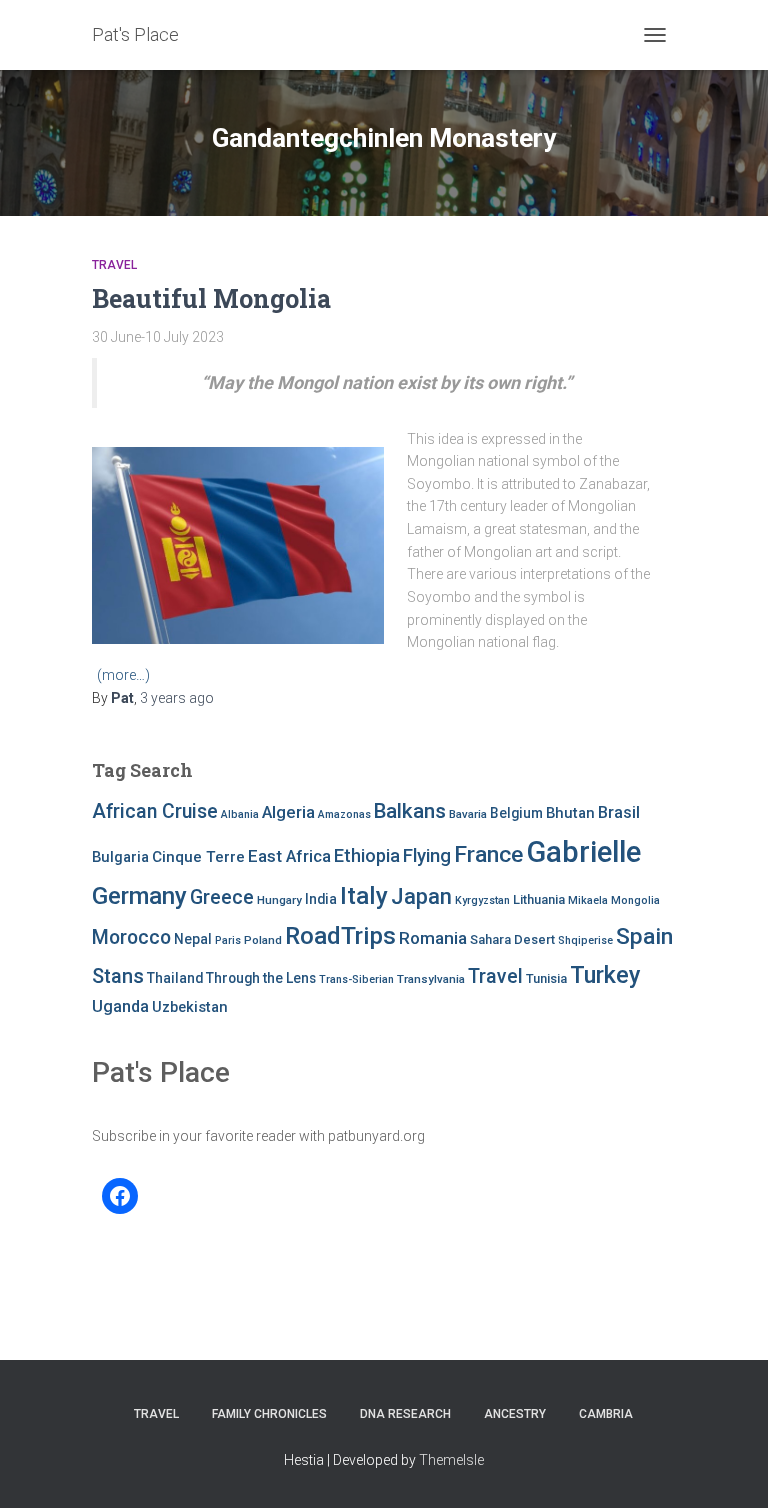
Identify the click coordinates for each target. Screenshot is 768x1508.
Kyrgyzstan (482, 900)
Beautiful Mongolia (211, 298)
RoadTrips (340, 935)
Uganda (120, 1006)
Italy (364, 895)
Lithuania (539, 899)
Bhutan (570, 813)
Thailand (175, 978)
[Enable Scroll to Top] (728, 1468)
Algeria (288, 812)
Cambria (606, 1414)
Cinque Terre (198, 857)
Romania (433, 938)
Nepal (193, 939)
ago (177, 698)
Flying (427, 856)
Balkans (410, 811)
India (321, 899)
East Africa (289, 856)
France (488, 854)
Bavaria (468, 814)
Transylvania (431, 979)
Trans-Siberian (356, 979)
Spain (644, 936)
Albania (240, 814)
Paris (228, 940)
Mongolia (635, 900)
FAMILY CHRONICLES (269, 1414)
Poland (263, 940)
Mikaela (588, 900)
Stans (118, 976)
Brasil (619, 812)
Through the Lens (261, 978)
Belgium (516, 813)
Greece (222, 897)
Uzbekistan (190, 1007)
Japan (421, 896)
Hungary (279, 900)
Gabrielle (583, 852)
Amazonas (344, 814)
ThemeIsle (451, 1460)
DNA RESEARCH (405, 1414)
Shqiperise (585, 940)
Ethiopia (367, 855)
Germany (139, 896)
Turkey (605, 975)
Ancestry (515, 1414)
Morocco (131, 937)
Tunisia (546, 978)
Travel (114, 265)
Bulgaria (120, 857)
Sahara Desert (512, 939)
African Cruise (155, 811)
